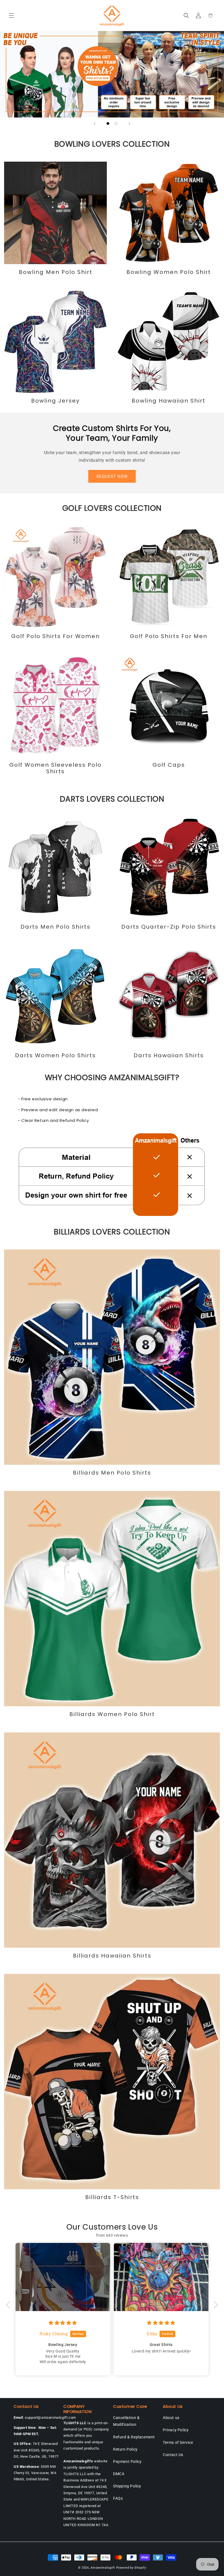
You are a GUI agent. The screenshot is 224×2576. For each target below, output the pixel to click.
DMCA (119, 2474)
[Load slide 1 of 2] (108, 123)
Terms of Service (178, 2442)
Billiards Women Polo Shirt (112, 1714)
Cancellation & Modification (126, 2421)
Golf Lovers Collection (112, 508)
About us (171, 2418)
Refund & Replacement (134, 2437)
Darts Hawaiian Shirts (169, 1055)
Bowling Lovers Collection (112, 144)
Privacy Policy (176, 2430)
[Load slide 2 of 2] (116, 123)
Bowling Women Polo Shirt (169, 272)
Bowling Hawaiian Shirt (169, 401)
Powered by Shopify (131, 2568)
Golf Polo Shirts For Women (55, 636)
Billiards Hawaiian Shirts (112, 1956)
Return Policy (125, 2449)
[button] (11, 16)
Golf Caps (169, 765)
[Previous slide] (95, 123)
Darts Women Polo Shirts (55, 1055)
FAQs (118, 2498)
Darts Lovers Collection (112, 799)
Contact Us (173, 2455)
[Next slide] (129, 123)
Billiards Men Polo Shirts (112, 1473)
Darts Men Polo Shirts (55, 927)
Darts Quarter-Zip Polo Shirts (169, 927)
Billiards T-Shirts (112, 2197)
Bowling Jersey (55, 401)
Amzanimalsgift (103, 2568)
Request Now (112, 476)
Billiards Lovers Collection (112, 1232)
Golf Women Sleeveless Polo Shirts (55, 768)
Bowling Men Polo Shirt (56, 272)
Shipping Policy (127, 2486)
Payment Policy (127, 2462)
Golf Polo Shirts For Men (169, 636)
